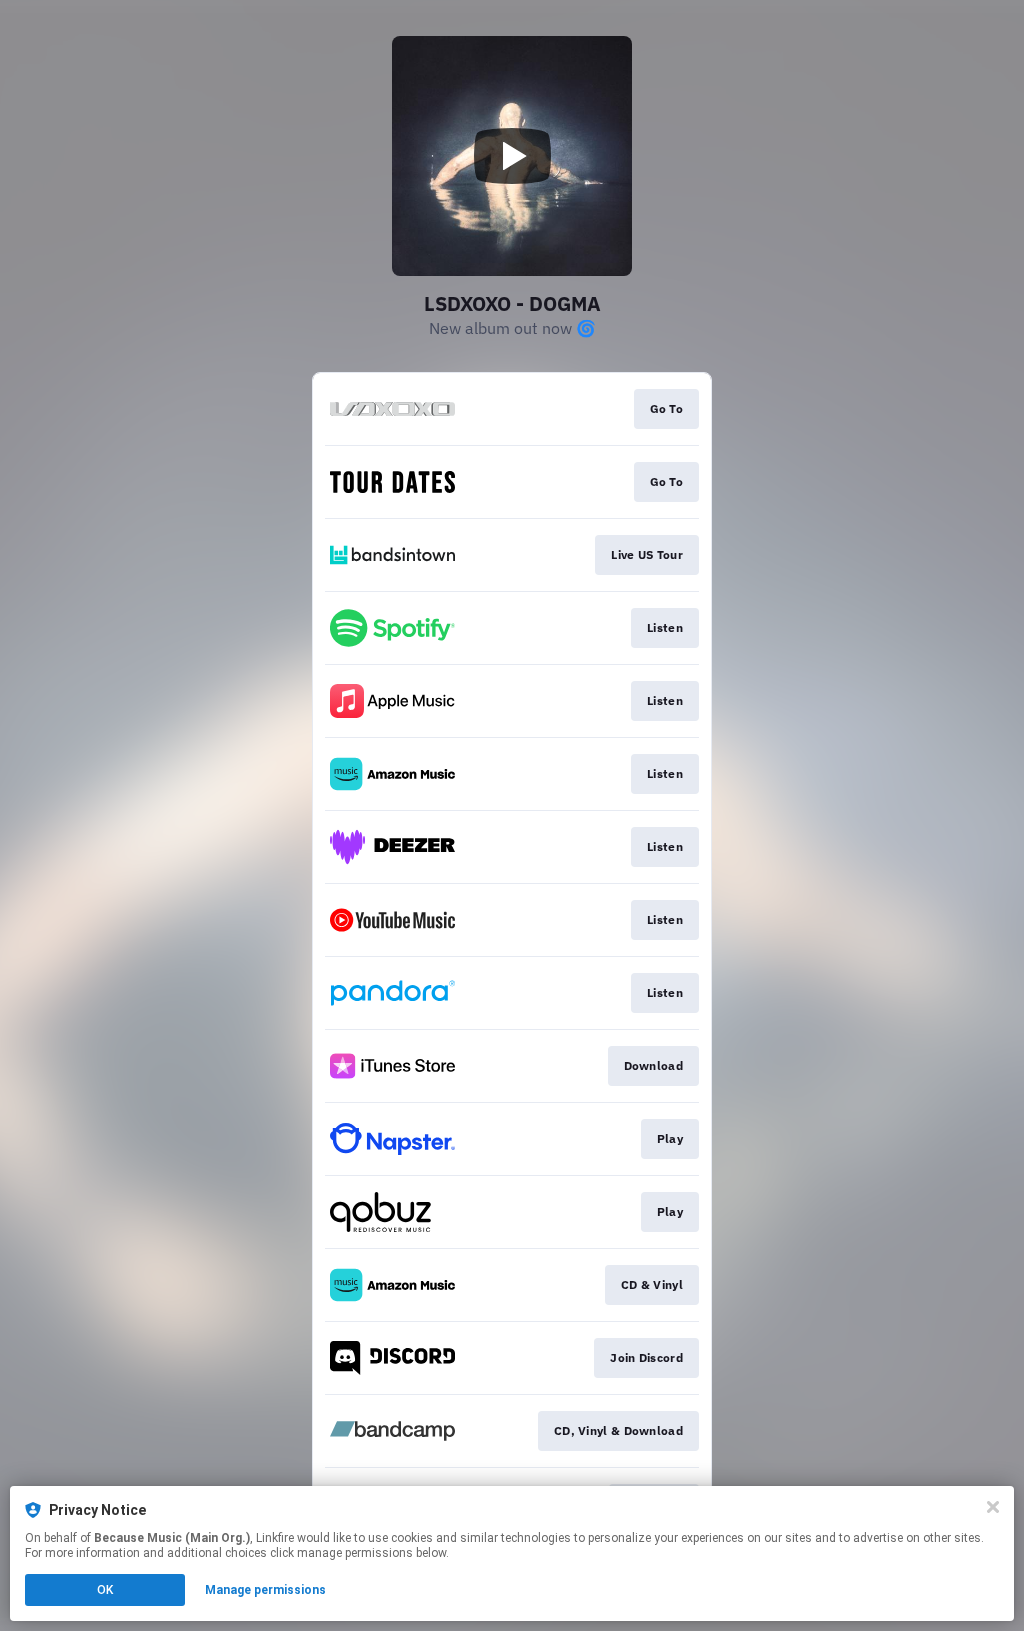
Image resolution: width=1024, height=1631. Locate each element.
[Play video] (512, 156)
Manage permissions (265, 1590)
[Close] (993, 1507)
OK (105, 1590)
